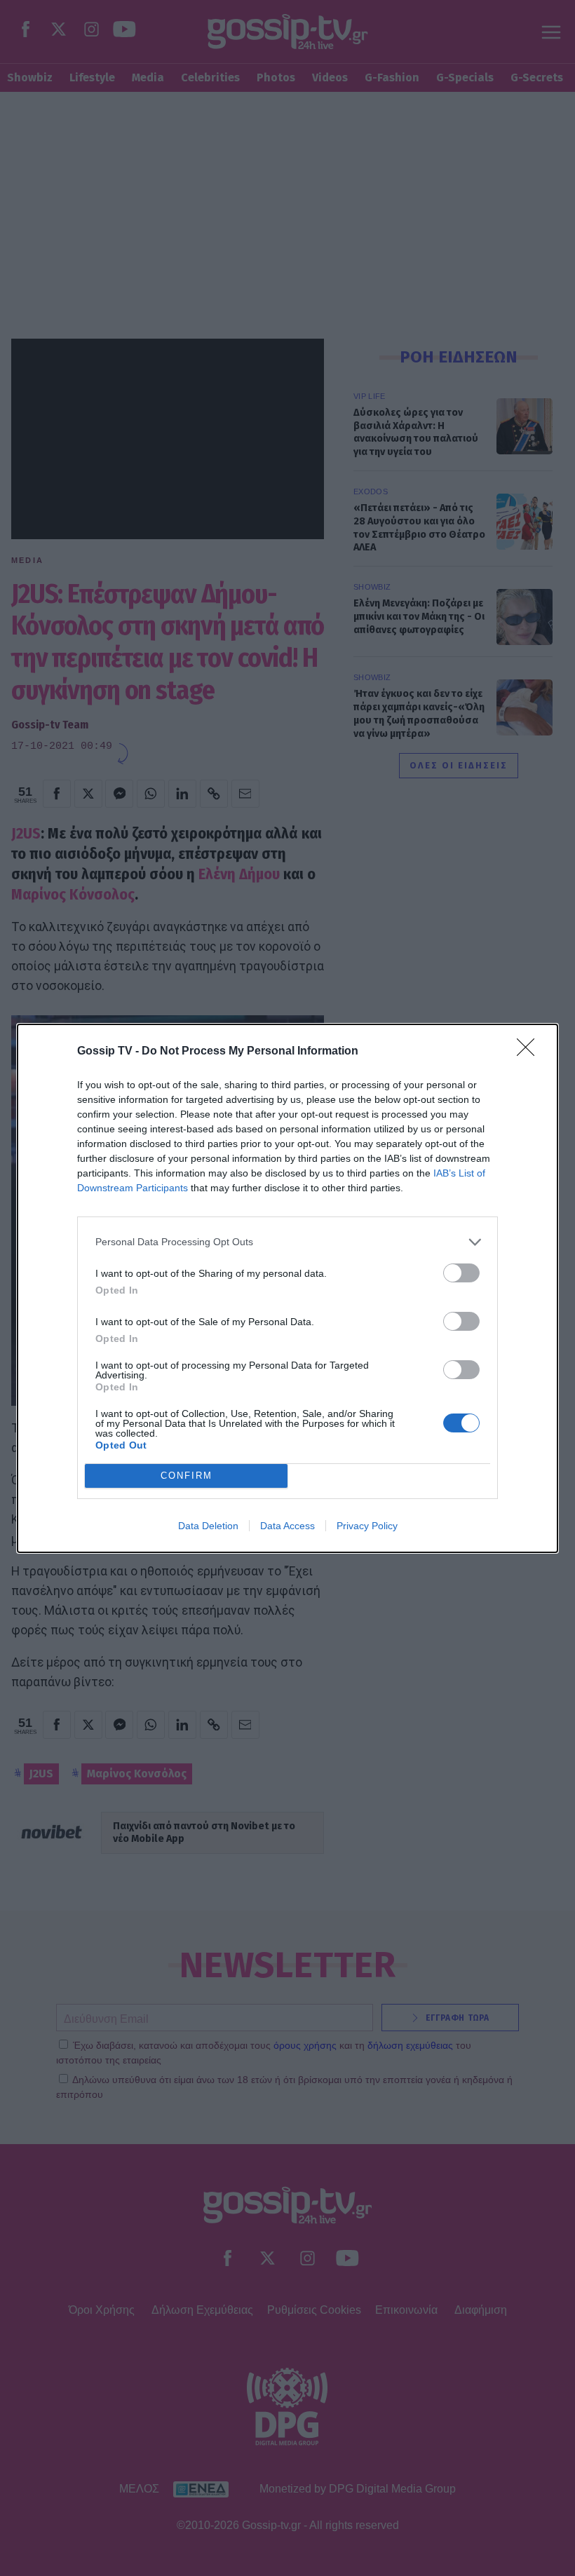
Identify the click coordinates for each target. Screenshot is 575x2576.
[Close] (530, 1052)
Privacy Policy (367, 1526)
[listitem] (287, 1242)
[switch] (461, 1273)
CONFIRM (187, 1476)
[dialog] (287, 1288)
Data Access (287, 1526)
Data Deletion (208, 1526)
